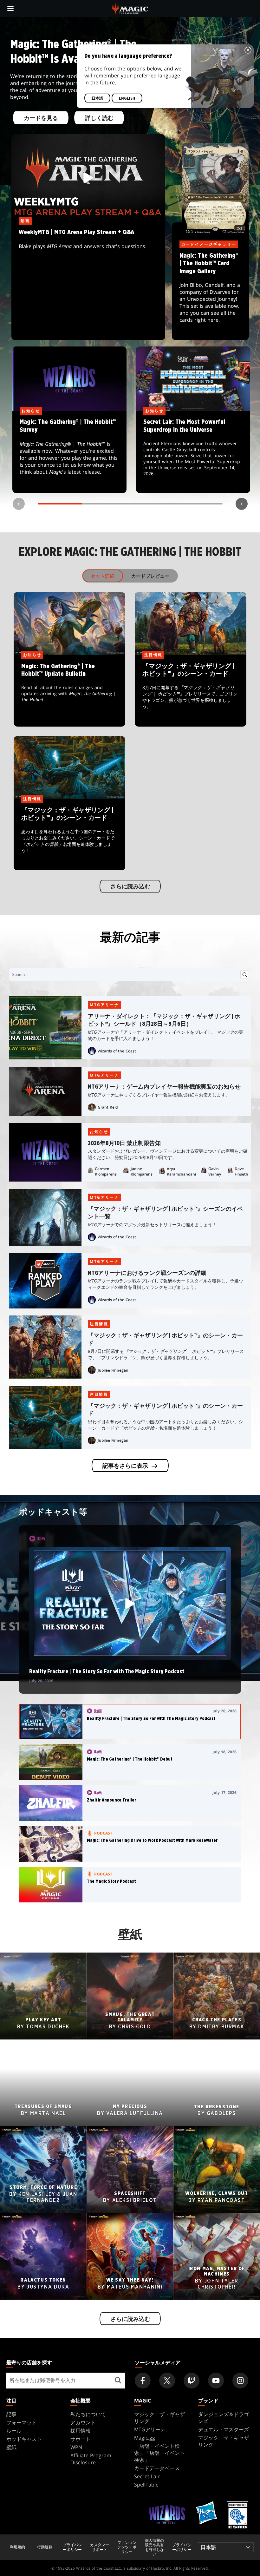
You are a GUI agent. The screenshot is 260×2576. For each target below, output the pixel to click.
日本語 (97, 98)
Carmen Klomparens (106, 1171)
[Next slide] (242, 504)
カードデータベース (157, 2468)
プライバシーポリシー (72, 2547)
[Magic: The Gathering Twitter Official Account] (167, 2381)
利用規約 (17, 2547)
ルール (14, 2431)
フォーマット (22, 2422)
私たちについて (88, 2414)
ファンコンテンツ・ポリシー (127, 2547)
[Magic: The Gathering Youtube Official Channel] (216, 2381)
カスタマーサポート (100, 2547)
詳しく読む (99, 118)
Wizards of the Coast (117, 1051)
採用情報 (81, 2431)
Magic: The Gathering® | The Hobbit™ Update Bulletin (70, 691)
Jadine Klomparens (142, 1171)
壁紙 (11, 2447)
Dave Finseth (241, 1171)
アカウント (83, 2422)
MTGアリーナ (104, 1005)
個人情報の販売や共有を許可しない (154, 2547)
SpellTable (146, 2485)
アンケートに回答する (69, 452)
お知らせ (99, 1132)
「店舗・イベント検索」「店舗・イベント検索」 (159, 2453)
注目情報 (99, 1324)
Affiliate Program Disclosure (91, 2459)
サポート (81, 2439)
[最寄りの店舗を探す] (118, 2381)
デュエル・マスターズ (224, 2429)
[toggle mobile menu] (10, 9)
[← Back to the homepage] (130, 8)
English (127, 98)
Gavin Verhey (215, 1171)
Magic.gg (145, 2438)
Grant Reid (108, 1107)
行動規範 (45, 2547)
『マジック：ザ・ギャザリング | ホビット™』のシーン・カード (191, 691)
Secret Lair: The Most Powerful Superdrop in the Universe (193, 452)
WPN (76, 2447)
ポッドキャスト (24, 2439)
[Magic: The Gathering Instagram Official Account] (240, 2381)
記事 (11, 2414)
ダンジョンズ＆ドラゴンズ (224, 2418)
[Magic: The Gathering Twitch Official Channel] (192, 2381)
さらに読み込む (130, 887)
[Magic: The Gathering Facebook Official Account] (143, 2381)
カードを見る (41, 118)
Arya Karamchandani (181, 1171)
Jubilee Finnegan (113, 1370)
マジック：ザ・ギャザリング (159, 2418)
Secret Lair (147, 2476)
